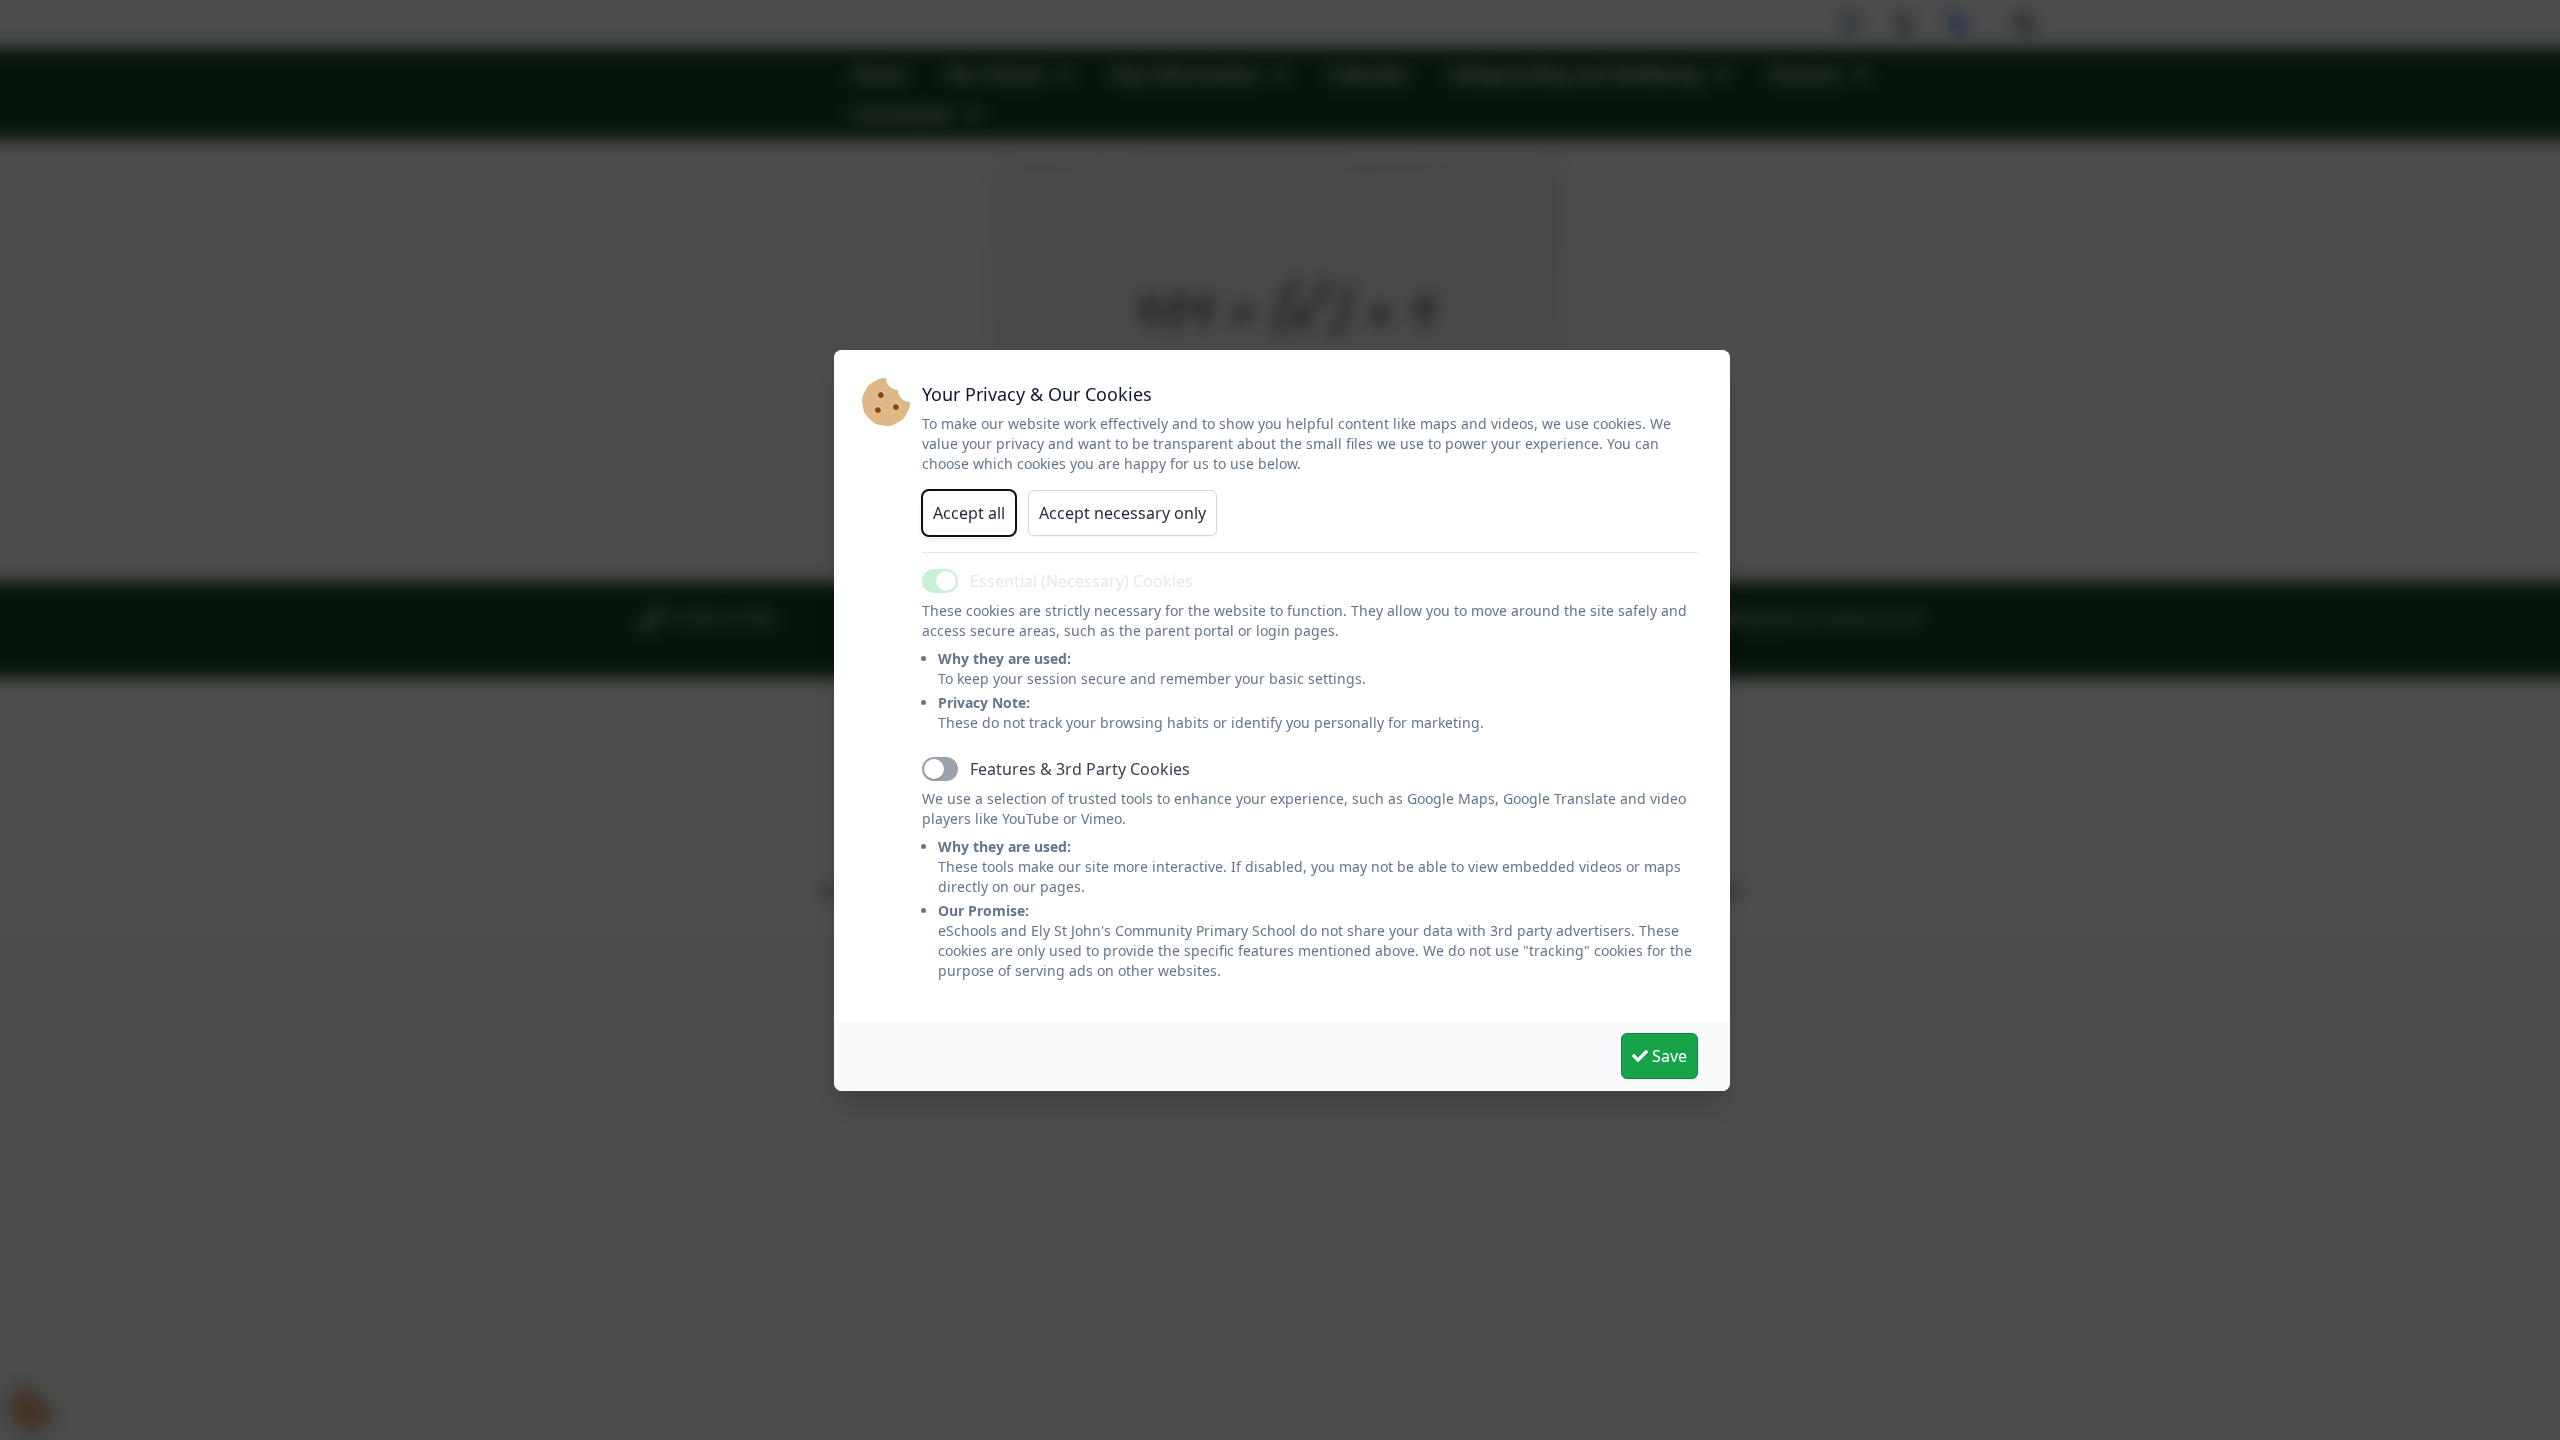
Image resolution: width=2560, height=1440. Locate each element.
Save (1667, 1056)
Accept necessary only (1122, 513)
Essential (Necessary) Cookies (1081, 581)
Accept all (969, 513)
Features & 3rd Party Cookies (1080, 769)
